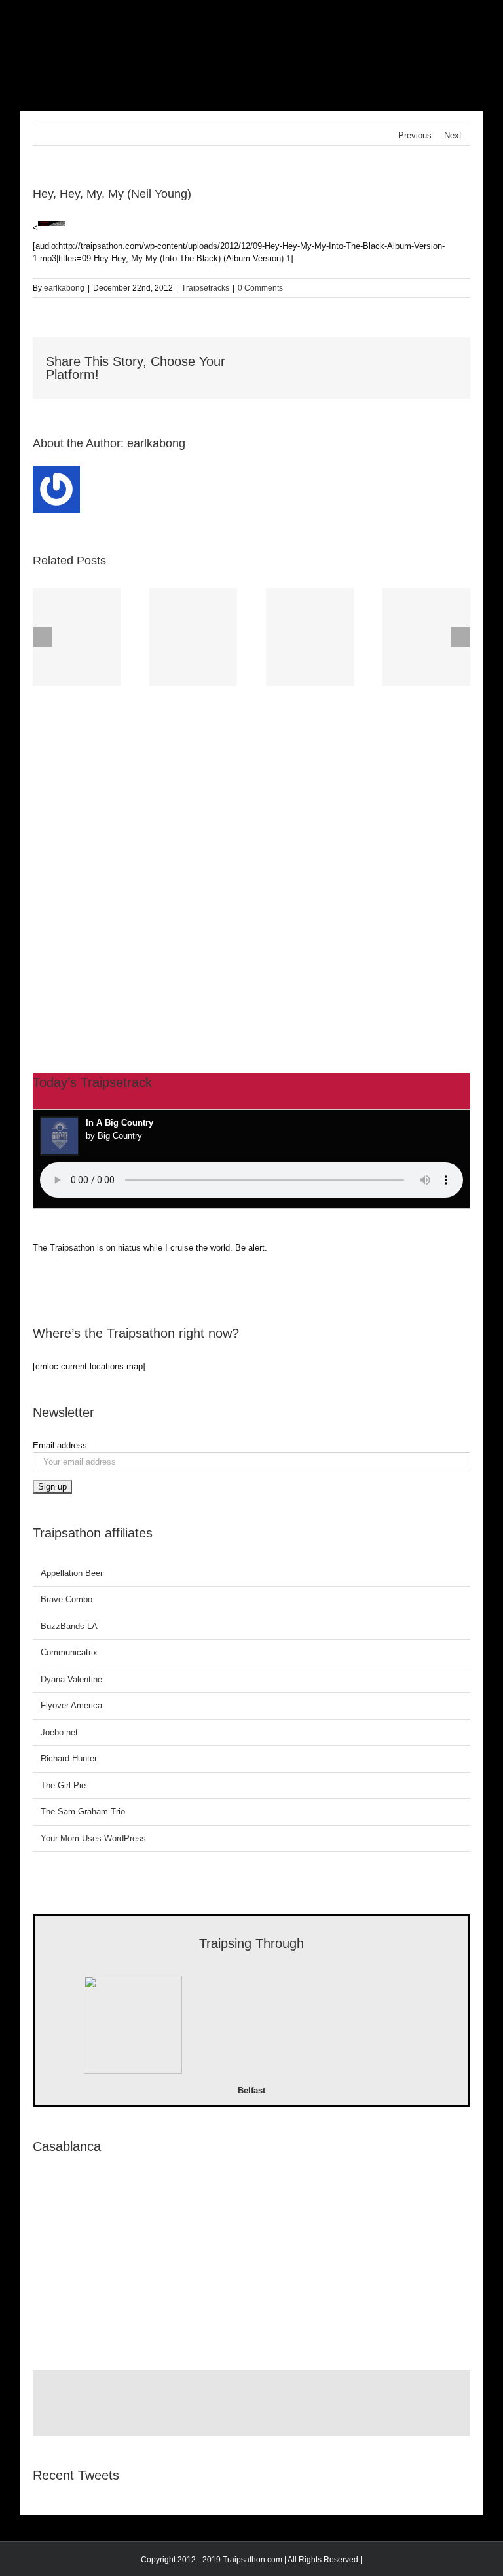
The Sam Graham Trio (83, 1812)
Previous (415, 135)
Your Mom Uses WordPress (93, 1838)
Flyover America (71, 1705)
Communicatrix (69, 1652)
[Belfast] (133, 2027)
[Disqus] (251, 855)
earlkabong (64, 288)
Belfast (251, 2090)
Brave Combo (66, 1599)
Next (453, 135)
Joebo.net (59, 1732)
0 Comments (260, 288)
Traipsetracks (205, 288)
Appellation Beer (72, 1573)
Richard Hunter (69, 1758)
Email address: (61, 1445)
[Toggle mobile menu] (478, 20)
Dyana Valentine (71, 1679)
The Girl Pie (63, 1785)
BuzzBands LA (69, 1626)
